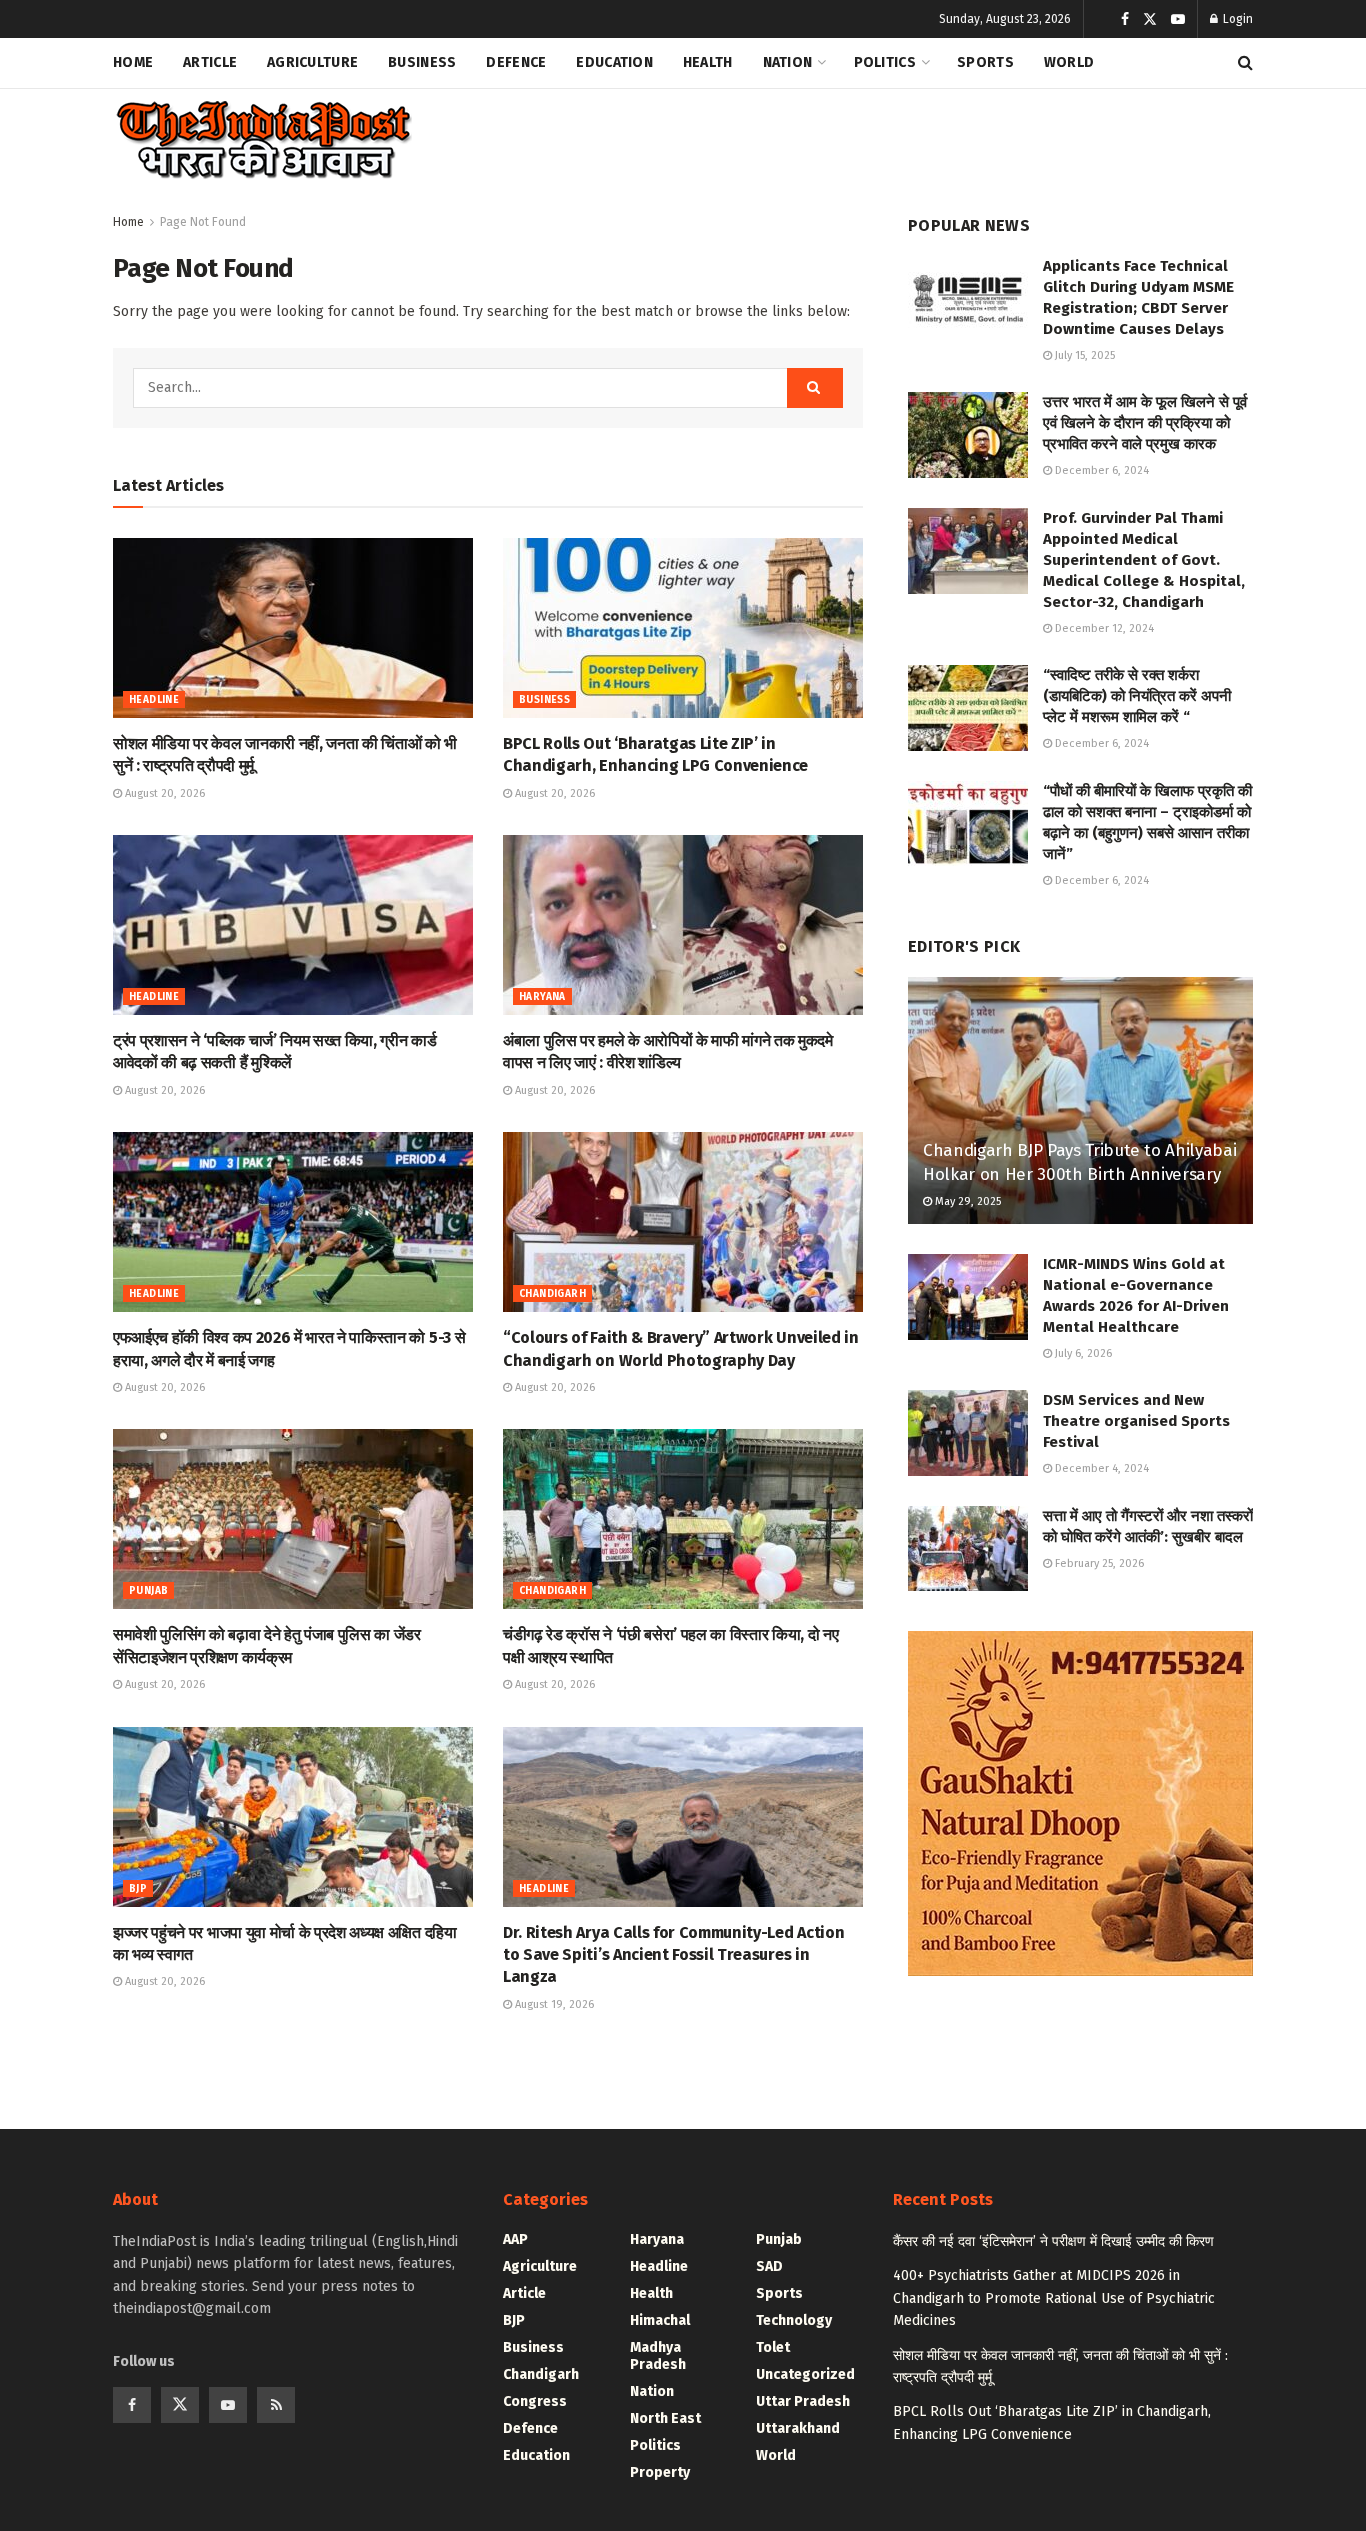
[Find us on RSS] (276, 2405)
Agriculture (312, 62)
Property (660, 2472)
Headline (154, 700)
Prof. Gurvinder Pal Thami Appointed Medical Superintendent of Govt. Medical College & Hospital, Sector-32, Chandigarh (1144, 560)
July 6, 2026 (1082, 1353)
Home (133, 62)
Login (1236, 19)
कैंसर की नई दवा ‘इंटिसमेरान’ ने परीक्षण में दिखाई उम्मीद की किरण (1053, 2241)
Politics (885, 62)
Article (210, 62)
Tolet (773, 2347)
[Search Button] (1245, 63)
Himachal (660, 2320)
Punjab (148, 1591)
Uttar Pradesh (803, 2401)
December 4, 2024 (1100, 1468)
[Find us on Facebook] (1125, 19)
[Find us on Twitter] (1150, 19)
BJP (138, 1889)
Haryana (542, 997)
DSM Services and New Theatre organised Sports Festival (1136, 1421)
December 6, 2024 (1100, 470)
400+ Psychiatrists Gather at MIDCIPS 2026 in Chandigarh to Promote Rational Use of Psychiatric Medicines (1054, 2298)
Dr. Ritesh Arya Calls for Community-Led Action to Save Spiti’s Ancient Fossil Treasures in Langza (673, 1955)
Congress (535, 2401)
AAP (515, 2239)
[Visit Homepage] (262, 140)
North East (665, 2418)
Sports (985, 62)
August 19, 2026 (553, 2004)
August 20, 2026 (163, 793)
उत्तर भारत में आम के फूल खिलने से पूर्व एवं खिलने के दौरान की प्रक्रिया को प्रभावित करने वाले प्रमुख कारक (1145, 423)
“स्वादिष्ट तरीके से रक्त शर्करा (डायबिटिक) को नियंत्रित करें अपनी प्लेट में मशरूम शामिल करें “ (1137, 696)
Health (708, 62)
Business (422, 62)
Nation (788, 62)
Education (614, 62)
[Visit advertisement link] (1080, 1803)
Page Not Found (203, 222)
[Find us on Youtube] (1178, 19)
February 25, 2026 (1098, 1563)
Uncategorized (805, 2374)
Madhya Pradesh (658, 2356)
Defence (516, 62)
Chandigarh (552, 1294)
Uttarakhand (798, 2428)
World (1069, 62)
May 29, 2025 (966, 1201)
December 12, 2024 (1103, 628)
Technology (794, 2320)
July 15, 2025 (1083, 355)
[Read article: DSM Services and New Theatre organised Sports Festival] (968, 1433)
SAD (769, 2266)
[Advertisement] (889, 136)
